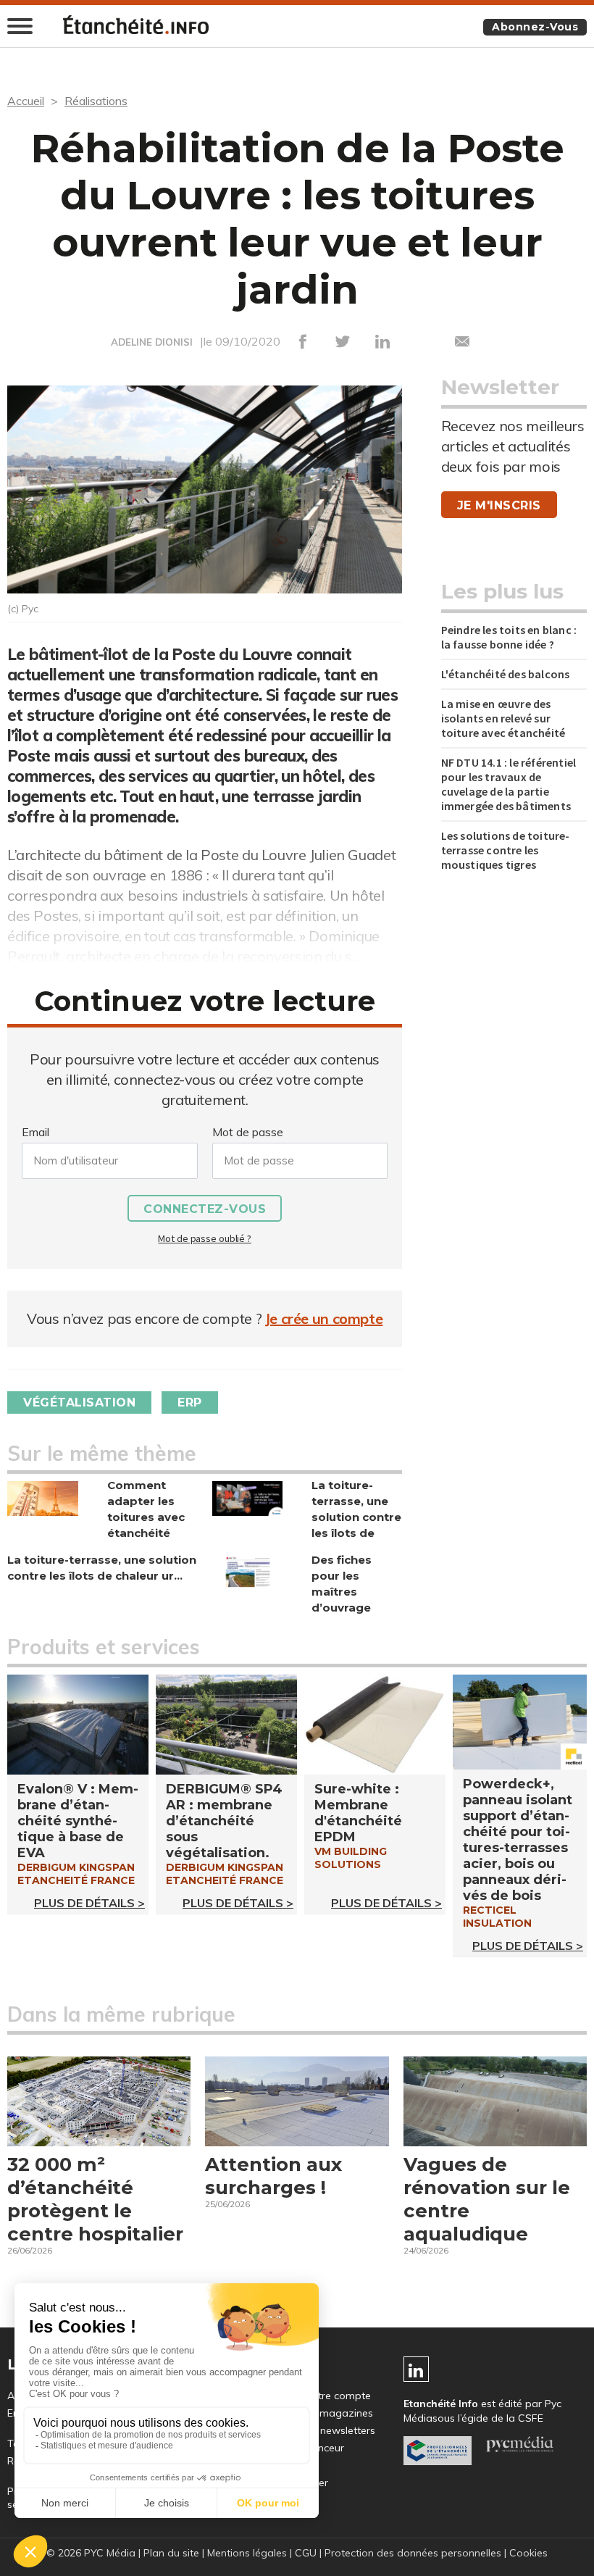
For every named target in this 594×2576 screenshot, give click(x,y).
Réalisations (96, 101)
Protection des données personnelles (413, 2553)
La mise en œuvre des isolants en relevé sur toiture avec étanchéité (503, 718)
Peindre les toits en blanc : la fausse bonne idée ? (509, 637)
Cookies (528, 2553)
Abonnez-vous (535, 27)
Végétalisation (79, 1402)
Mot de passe (248, 1132)
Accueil (26, 101)
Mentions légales (247, 2553)
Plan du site (171, 2553)
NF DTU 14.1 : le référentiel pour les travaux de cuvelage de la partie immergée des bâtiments (509, 784)
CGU (306, 2553)
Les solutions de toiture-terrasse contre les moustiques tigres (506, 850)
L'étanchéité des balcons (506, 674)
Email (35, 1132)
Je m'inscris (499, 505)
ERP (190, 1402)
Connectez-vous (205, 1209)
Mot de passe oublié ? (204, 1238)
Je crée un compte (324, 1318)
